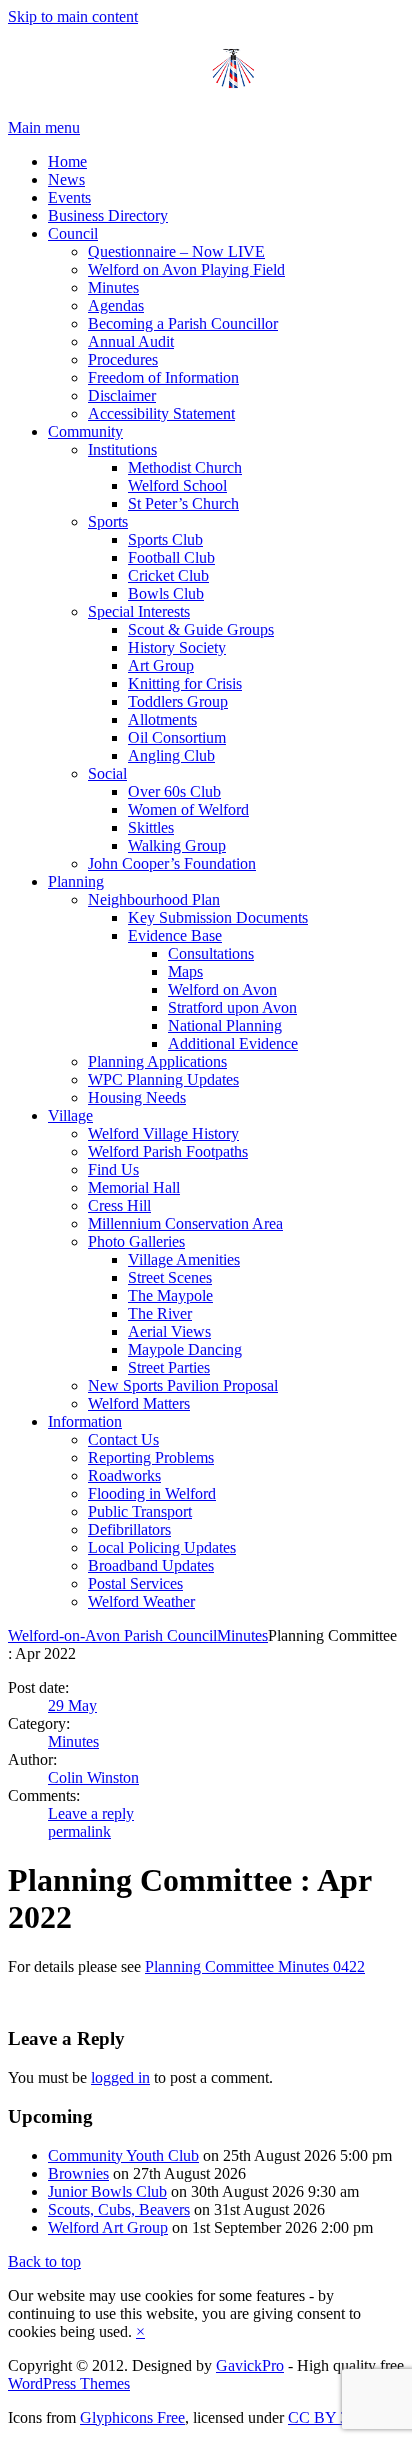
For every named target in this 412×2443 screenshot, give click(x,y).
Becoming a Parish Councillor (183, 323)
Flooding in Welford (152, 1493)
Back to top (44, 2261)
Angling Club (171, 755)
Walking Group (177, 845)
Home (67, 161)
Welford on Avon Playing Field (186, 269)
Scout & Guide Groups (201, 629)
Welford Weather (141, 1601)
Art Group (161, 665)
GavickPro (250, 2365)
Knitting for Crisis (185, 683)
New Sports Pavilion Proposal (183, 1385)
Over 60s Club (174, 791)
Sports (108, 521)
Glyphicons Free (132, 2417)
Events (69, 197)
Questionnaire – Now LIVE (176, 251)
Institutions (122, 449)
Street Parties (169, 1367)
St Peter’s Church (183, 503)
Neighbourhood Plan (154, 899)
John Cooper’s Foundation (172, 863)
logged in (120, 2077)
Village (70, 1115)
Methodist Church (185, 467)
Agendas (116, 305)
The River (160, 1313)
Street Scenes (170, 1277)
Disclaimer (122, 395)
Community (85, 431)
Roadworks (124, 1475)
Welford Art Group (108, 2227)
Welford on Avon (222, 989)
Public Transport (140, 1511)
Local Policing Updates (162, 1547)
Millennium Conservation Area (185, 1223)
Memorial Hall (134, 1187)
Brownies (78, 2173)
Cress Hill (119, 1205)
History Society (177, 647)
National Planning (225, 1025)
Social (107, 773)
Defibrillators (129, 1529)
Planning (76, 881)
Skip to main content (73, 16)
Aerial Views (169, 1331)
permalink (79, 1831)
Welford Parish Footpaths (168, 1151)
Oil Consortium (177, 737)
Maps (185, 971)
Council (73, 233)
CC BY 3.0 (324, 2417)
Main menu (44, 127)
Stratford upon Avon (232, 1007)
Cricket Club (168, 575)
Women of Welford (188, 809)
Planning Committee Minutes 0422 (255, 1966)
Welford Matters (139, 1403)
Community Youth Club (123, 2155)
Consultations (211, 953)
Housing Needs (137, 1097)
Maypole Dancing (185, 1349)
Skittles (151, 827)
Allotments (162, 719)
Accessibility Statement (161, 413)
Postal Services (135, 1583)
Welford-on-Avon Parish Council (112, 1635)
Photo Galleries (136, 1241)
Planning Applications (157, 1061)
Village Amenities (184, 1259)
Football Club (171, 557)
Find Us (113, 1169)
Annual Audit (131, 341)
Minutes (113, 287)
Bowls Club (166, 593)
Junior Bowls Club (107, 2191)
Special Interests (139, 611)
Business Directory (108, 215)
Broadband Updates (151, 1565)
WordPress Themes (69, 2383)
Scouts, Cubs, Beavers (119, 2209)
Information (85, 1421)
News (66, 179)
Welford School (177, 485)
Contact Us (123, 1439)
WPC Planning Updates (163, 1079)
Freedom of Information (163, 377)
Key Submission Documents (218, 917)
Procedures (123, 359)
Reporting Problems (151, 1457)
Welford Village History (163, 1133)
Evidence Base (175, 935)
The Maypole (170, 1295)
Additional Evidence (233, 1043)
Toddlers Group (178, 701)
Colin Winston (93, 1777)
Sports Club (165, 539)
